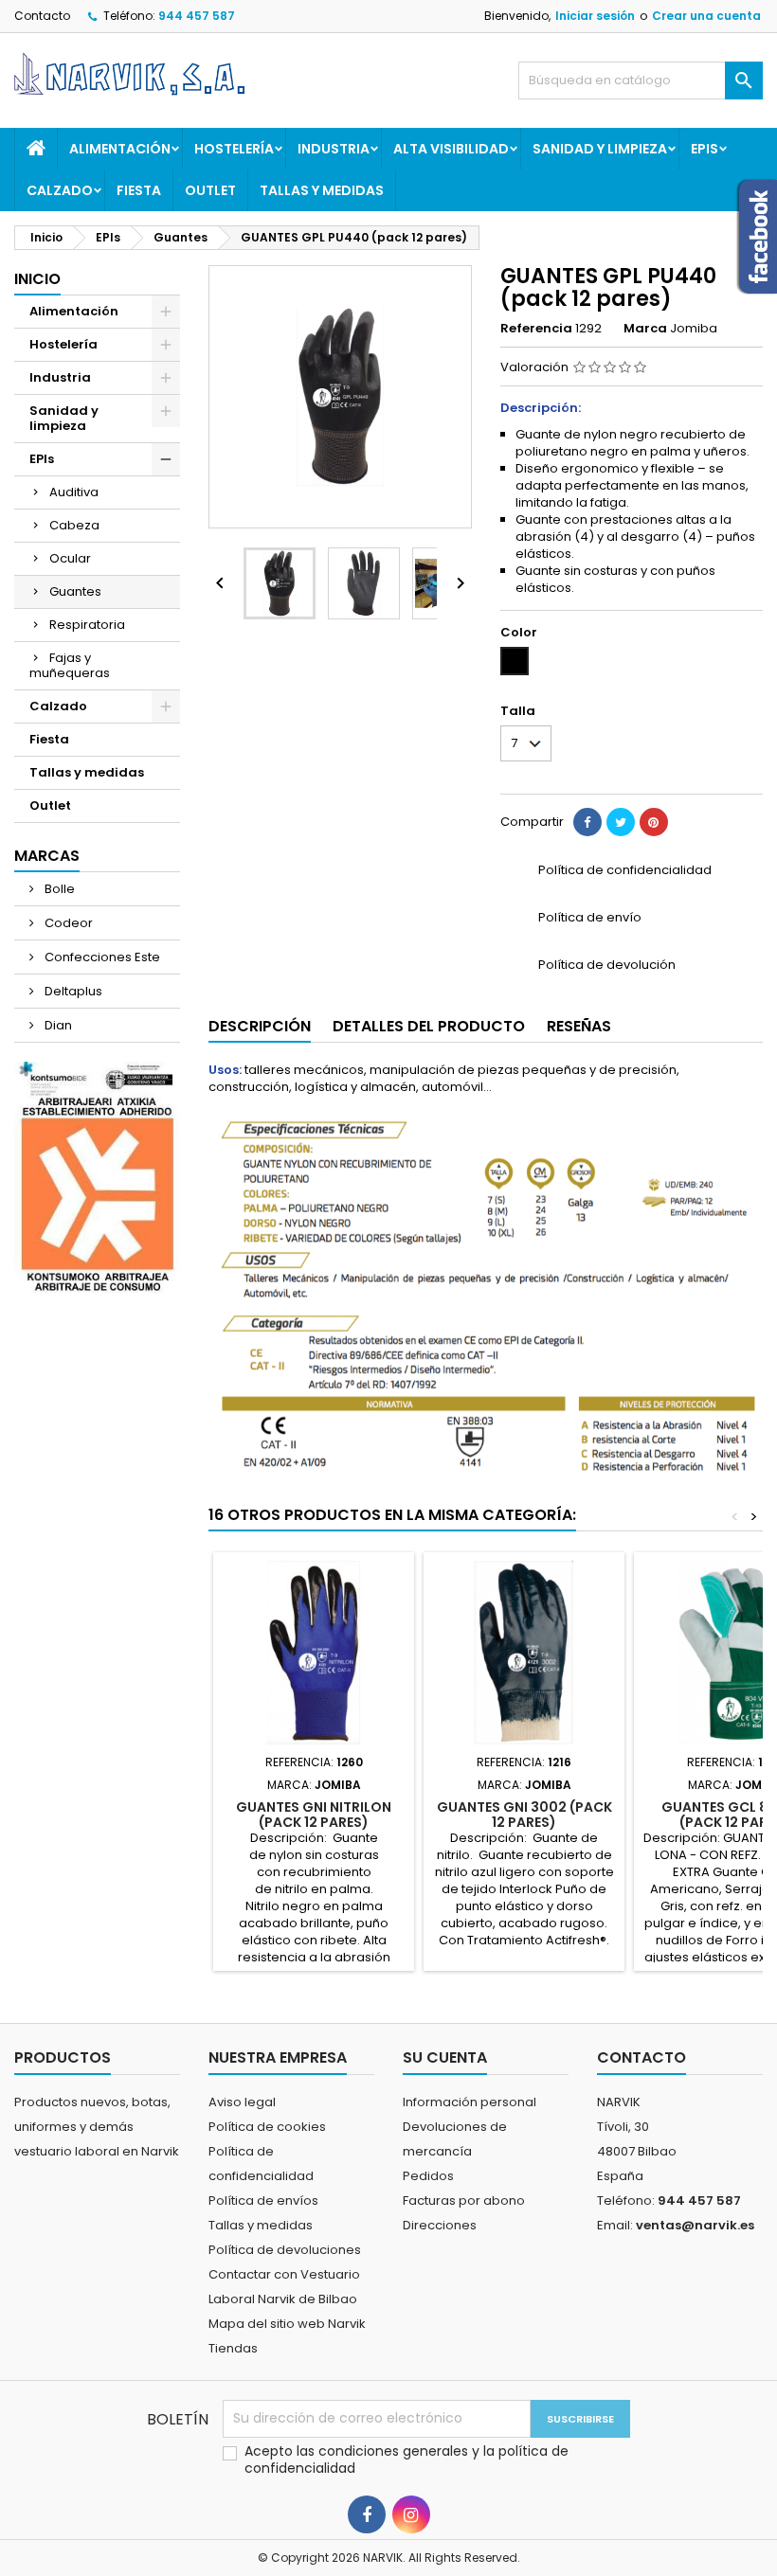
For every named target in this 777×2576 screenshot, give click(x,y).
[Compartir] (587, 822)
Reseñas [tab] (579, 1026)
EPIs (705, 149)
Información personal (470, 2102)
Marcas (47, 856)
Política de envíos (263, 2200)
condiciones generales (395, 2451)
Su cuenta (445, 2057)
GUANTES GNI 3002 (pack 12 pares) (524, 1815)
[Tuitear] (621, 822)
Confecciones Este (101, 957)
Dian (57, 1025)
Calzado (60, 190)
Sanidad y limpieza (600, 149)
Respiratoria (87, 625)
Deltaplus (72, 991)
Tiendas (233, 2348)
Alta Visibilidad (451, 149)
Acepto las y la (407, 2460)
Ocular (70, 558)
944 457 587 (197, 16)
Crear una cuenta (706, 16)
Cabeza (74, 525)
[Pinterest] (654, 822)
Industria (334, 149)
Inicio (37, 279)
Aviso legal (242, 2102)
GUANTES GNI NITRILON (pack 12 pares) (314, 1815)
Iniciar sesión (595, 16)
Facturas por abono (464, 2200)
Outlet (210, 190)
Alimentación (120, 149)
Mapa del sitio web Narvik (287, 2324)
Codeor (67, 923)
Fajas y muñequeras (70, 665)
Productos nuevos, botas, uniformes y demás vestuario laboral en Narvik (97, 2127)
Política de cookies (267, 2127)
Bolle (58, 889)
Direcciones (440, 2225)
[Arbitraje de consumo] (97, 1177)
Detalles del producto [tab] (429, 1026)
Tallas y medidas (322, 190)
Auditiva (74, 492)
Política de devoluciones (285, 2250)
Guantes (75, 591)
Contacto (42, 16)
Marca (645, 329)
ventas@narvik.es (695, 2225)
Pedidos (428, 2176)
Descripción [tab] (260, 1026)
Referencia (536, 329)
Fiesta (139, 190)
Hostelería (234, 149)
